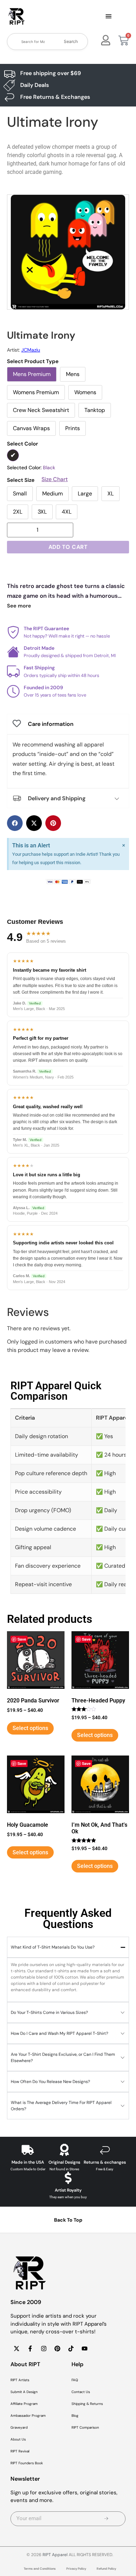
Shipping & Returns (87, 2404)
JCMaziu (31, 350)
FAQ (75, 2380)
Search (71, 41)
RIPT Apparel (55, 2555)
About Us (18, 2439)
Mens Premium (32, 374)
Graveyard (19, 2427)
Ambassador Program (28, 2416)
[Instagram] (44, 2349)
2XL (18, 512)
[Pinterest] (57, 2349)
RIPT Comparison (85, 2427)
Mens (73, 374)
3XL (42, 512)
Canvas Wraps (31, 428)
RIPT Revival (20, 2451)
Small (20, 494)
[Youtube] (84, 2349)
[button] (108, 17)
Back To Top (68, 2220)
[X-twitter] (16, 2349)
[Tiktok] (71, 2349)
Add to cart (68, 547)
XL (111, 494)
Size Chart (55, 479)
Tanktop (95, 410)
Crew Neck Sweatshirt (41, 410)
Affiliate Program (24, 2404)
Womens (85, 392)
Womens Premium (36, 392)
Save (22, 1639)
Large (85, 494)
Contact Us (81, 2392)
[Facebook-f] (30, 2349)
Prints (73, 428)
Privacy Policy (76, 2569)
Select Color (22, 444)
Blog (75, 2416)
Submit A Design (24, 2392)
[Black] (13, 455)
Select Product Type (33, 362)
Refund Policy (106, 2569)
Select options (30, 1728)
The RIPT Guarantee (46, 628)
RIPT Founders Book (27, 2463)
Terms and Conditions (40, 2569)
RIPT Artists (20, 2380)
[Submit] (107, 2519)
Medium (52, 494)
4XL (67, 512)
